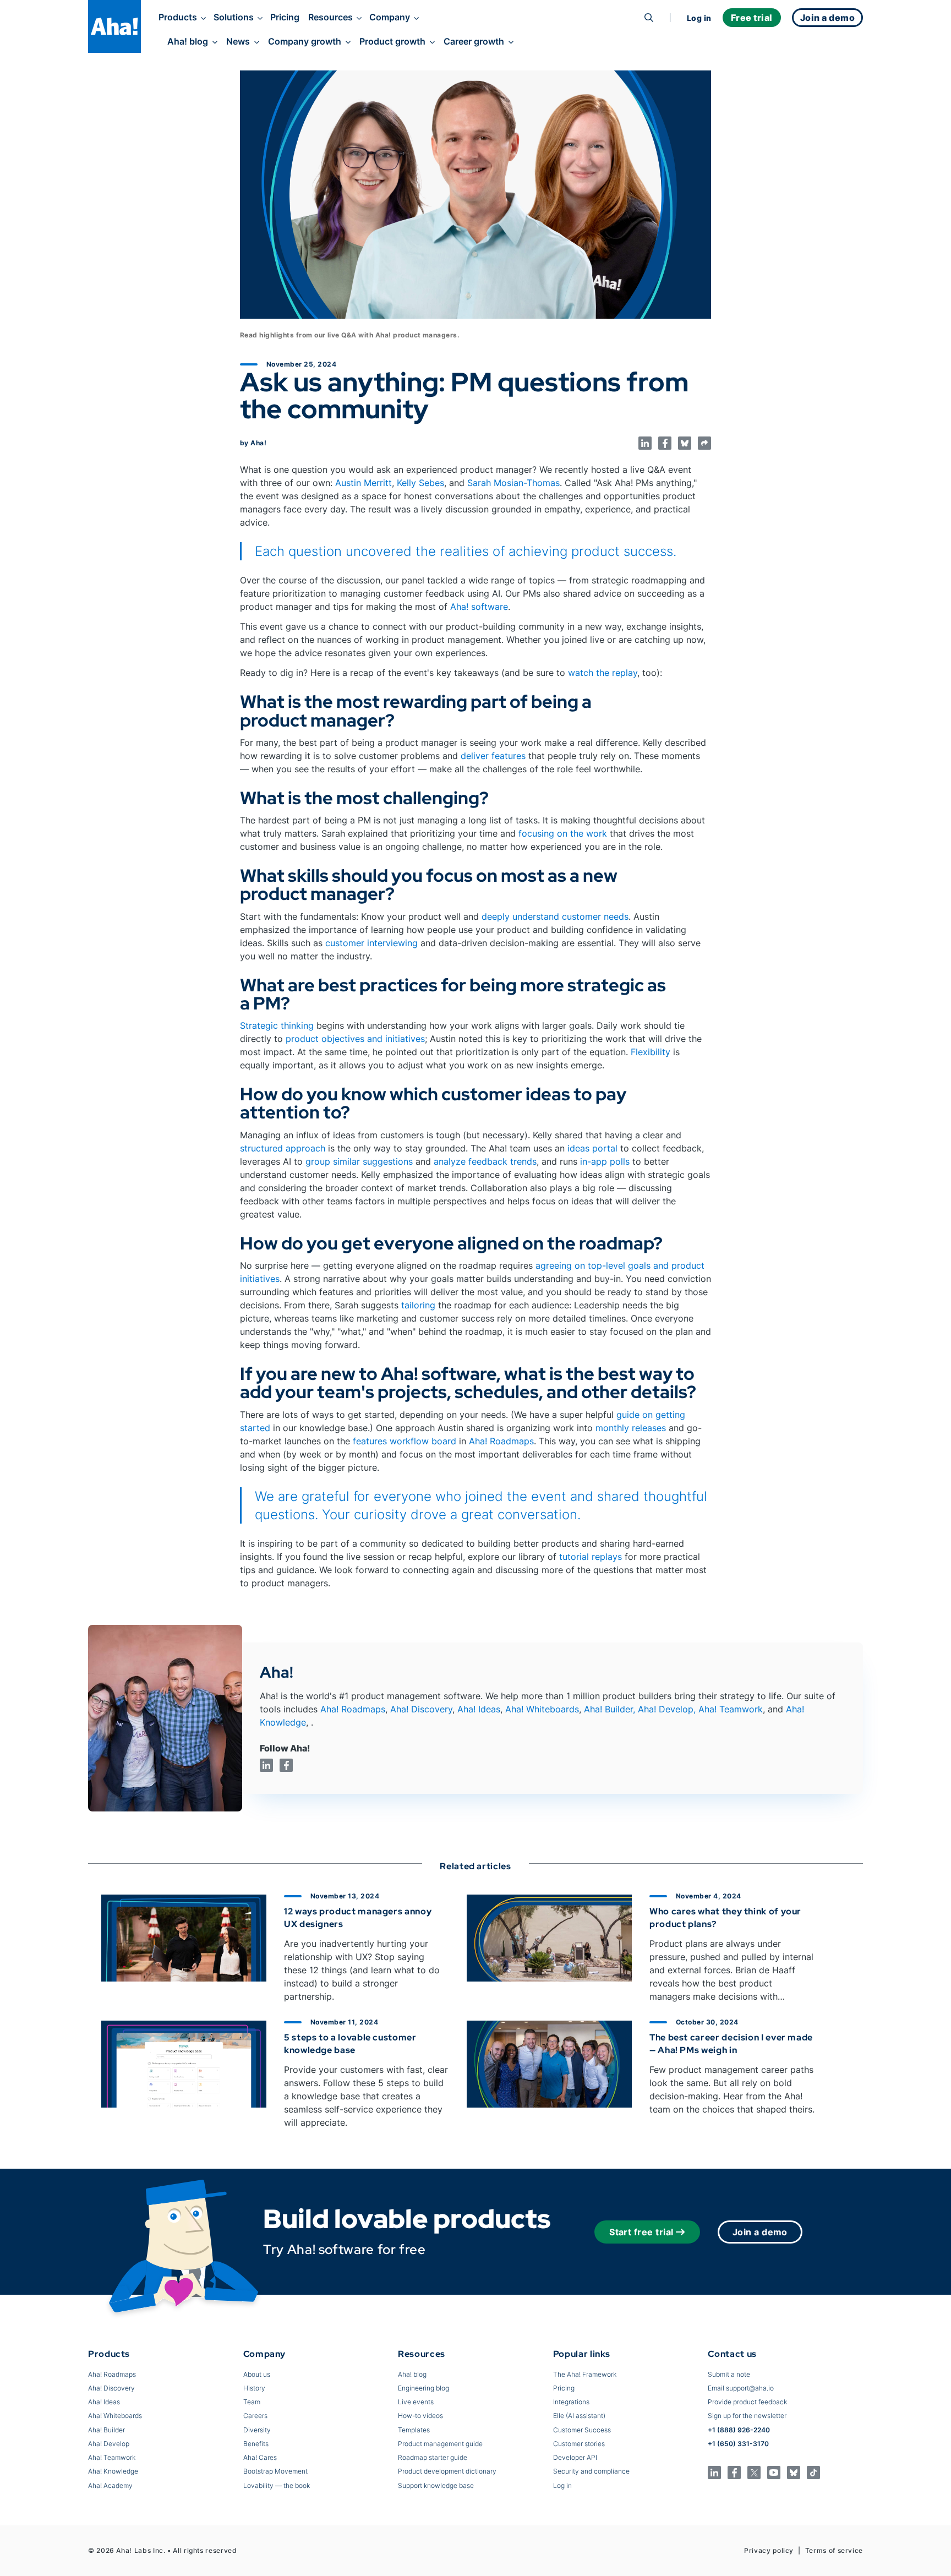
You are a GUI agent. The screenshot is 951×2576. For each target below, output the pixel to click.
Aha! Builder (106, 2430)
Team (252, 2402)
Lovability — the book (277, 2485)
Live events (416, 2402)
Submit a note (729, 2374)
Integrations (571, 2402)
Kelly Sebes (420, 483)
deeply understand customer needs (555, 916)
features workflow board (405, 1441)
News (238, 41)
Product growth (392, 41)
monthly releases (631, 1428)
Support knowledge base (436, 2485)
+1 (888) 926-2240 (739, 2430)
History (254, 2388)
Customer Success (582, 2430)
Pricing (285, 17)
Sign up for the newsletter (747, 2416)
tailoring (418, 1305)
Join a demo (760, 2232)
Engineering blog (423, 2388)
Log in (699, 18)
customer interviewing (371, 943)
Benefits (256, 2444)
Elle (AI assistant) (579, 2416)
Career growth (474, 41)
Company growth (305, 41)
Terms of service (834, 2550)
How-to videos (420, 2416)
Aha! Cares (260, 2457)
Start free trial (641, 2232)
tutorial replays (591, 1557)
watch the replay (603, 673)
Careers (255, 2416)
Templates (414, 2430)
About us (257, 2374)
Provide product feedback (747, 2402)
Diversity (257, 2430)
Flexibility (651, 1052)
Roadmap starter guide (433, 2457)
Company (390, 17)
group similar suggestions (359, 1161)
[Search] (649, 18)
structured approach (283, 1148)
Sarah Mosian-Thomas (513, 483)
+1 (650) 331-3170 (738, 2444)
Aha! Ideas (479, 1709)
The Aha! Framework (585, 2374)
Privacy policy (769, 2550)
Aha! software (479, 607)
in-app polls (605, 1161)
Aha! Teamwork (731, 1709)
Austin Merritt (364, 483)
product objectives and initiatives (355, 1039)
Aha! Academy (110, 2485)
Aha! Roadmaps (501, 1441)
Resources (330, 17)
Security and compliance (591, 2471)
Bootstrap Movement (275, 2471)
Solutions (234, 17)
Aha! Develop (666, 1709)
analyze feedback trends (485, 1161)
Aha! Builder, (610, 1709)
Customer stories (579, 2444)
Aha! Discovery (421, 1709)
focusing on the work (563, 833)
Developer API (575, 2457)
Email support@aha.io (741, 2388)
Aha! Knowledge (113, 2471)
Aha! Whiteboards (542, 1709)
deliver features (493, 756)
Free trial (752, 18)
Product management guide (440, 2444)
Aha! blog (188, 41)
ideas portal (592, 1148)
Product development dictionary (447, 2471)
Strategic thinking (277, 1025)
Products (178, 17)
